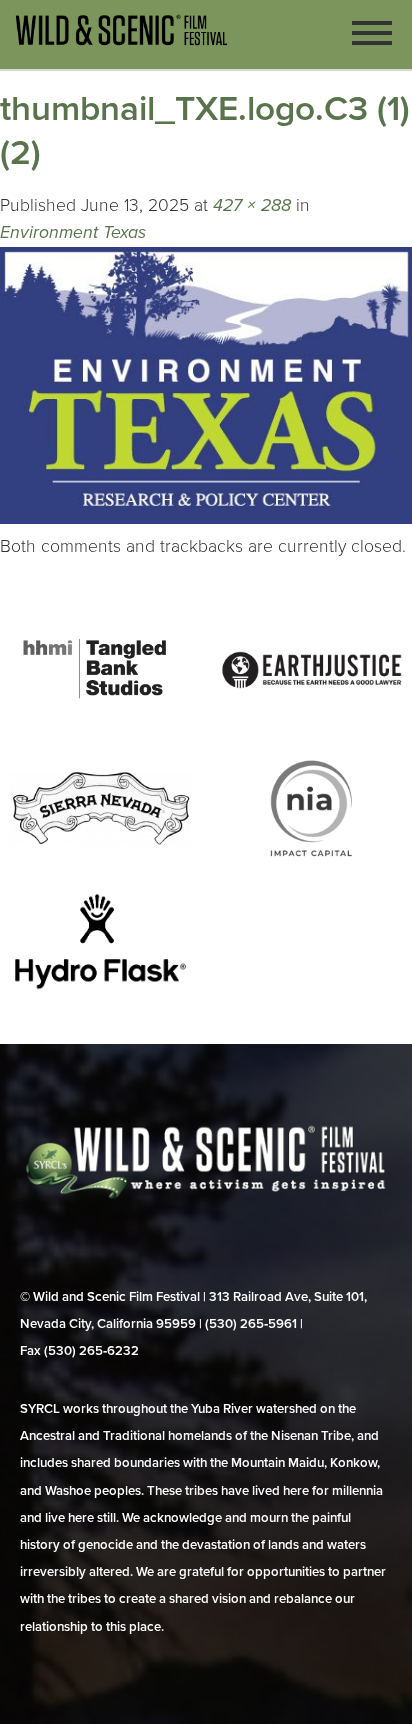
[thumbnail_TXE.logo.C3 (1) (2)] (206, 518)
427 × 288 (252, 205)
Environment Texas (73, 232)
